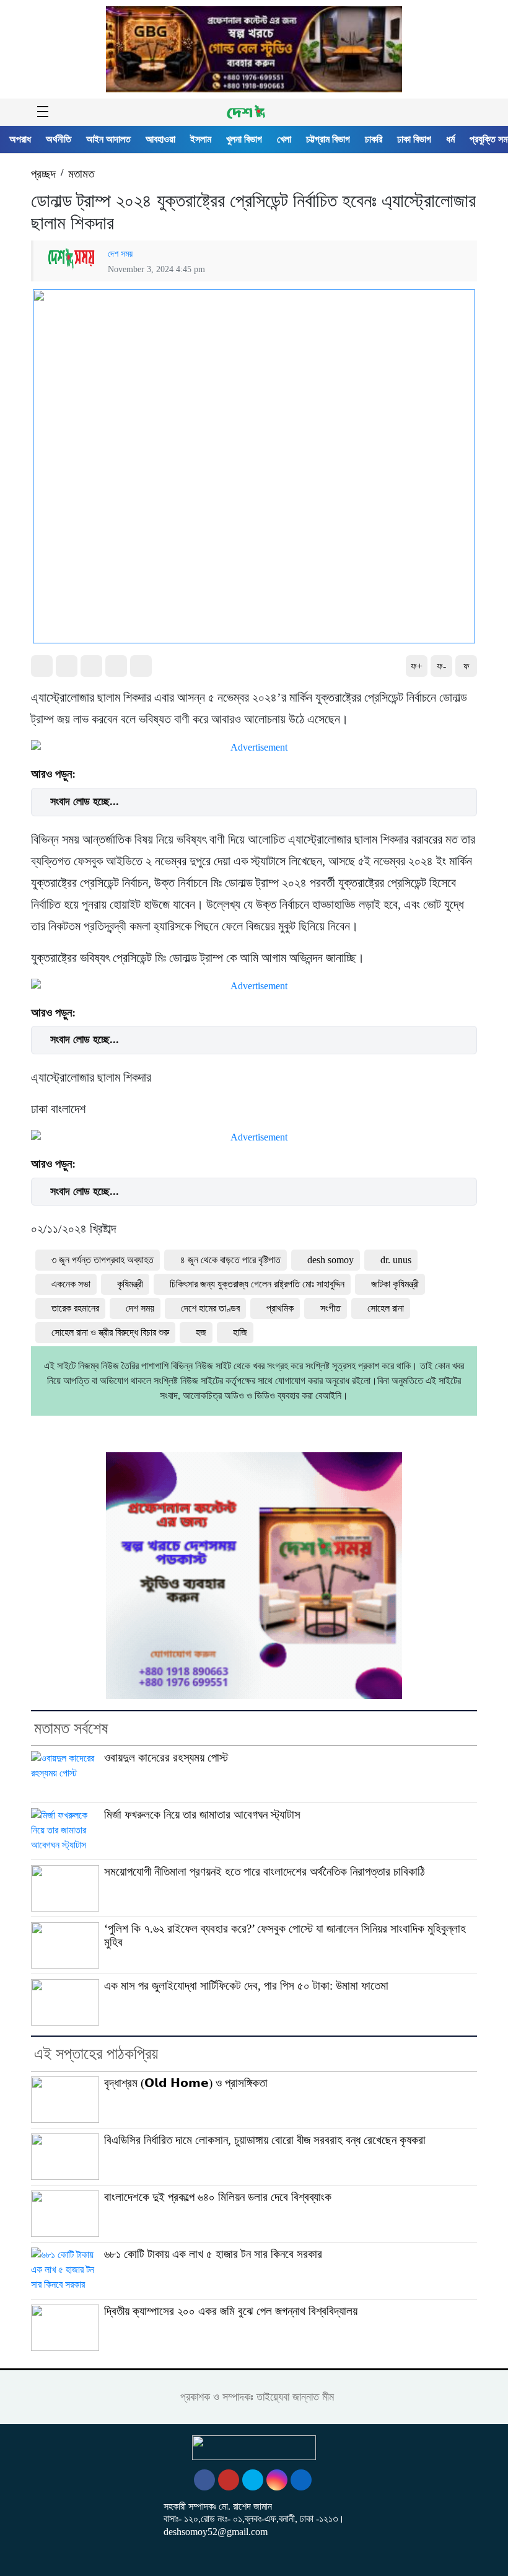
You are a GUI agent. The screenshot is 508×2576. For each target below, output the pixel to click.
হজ (201, 1332)
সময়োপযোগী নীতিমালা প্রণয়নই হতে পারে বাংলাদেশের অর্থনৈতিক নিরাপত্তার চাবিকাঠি (265, 1872)
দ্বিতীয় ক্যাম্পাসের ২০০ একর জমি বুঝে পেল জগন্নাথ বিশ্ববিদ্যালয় (231, 2311)
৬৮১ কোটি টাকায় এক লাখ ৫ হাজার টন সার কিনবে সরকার (213, 2254)
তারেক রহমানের (75, 1308)
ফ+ (417, 666)
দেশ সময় (120, 254)
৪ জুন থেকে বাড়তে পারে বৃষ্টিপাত (230, 1260)
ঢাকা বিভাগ (414, 139)
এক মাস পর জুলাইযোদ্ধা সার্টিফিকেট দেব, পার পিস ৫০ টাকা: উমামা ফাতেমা (246, 1986)
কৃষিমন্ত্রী (130, 1284)
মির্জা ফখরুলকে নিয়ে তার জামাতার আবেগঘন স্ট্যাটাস (202, 1815)
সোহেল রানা (386, 1308)
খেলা (284, 139)
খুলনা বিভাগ (244, 139)
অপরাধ (20, 139)
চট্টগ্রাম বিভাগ (328, 139)
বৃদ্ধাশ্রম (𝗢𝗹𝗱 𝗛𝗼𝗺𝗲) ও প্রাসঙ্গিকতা (186, 2083)
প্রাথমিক (280, 1308)
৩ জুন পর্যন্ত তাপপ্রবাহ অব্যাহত (103, 1260)
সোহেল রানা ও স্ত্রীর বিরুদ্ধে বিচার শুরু (110, 1332)
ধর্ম (450, 139)
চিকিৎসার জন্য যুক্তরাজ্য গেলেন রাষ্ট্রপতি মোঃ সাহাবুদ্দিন (257, 1284)
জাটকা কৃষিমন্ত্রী (395, 1284)
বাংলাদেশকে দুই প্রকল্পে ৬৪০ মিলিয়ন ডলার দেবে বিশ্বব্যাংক (218, 2197)
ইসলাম (201, 139)
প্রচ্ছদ (43, 174)
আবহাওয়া (160, 139)
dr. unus (396, 1260)
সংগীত (331, 1308)
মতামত (81, 174)
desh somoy (331, 1260)
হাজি (240, 1332)
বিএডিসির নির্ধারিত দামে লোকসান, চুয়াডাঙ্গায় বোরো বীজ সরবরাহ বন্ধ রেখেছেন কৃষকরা (265, 2140)
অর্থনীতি (59, 139)
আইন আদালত (108, 139)
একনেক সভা (71, 1284)
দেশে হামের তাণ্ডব (210, 1308)
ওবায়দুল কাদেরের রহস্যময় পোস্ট (166, 1758)
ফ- (441, 666)
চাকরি (374, 139)
